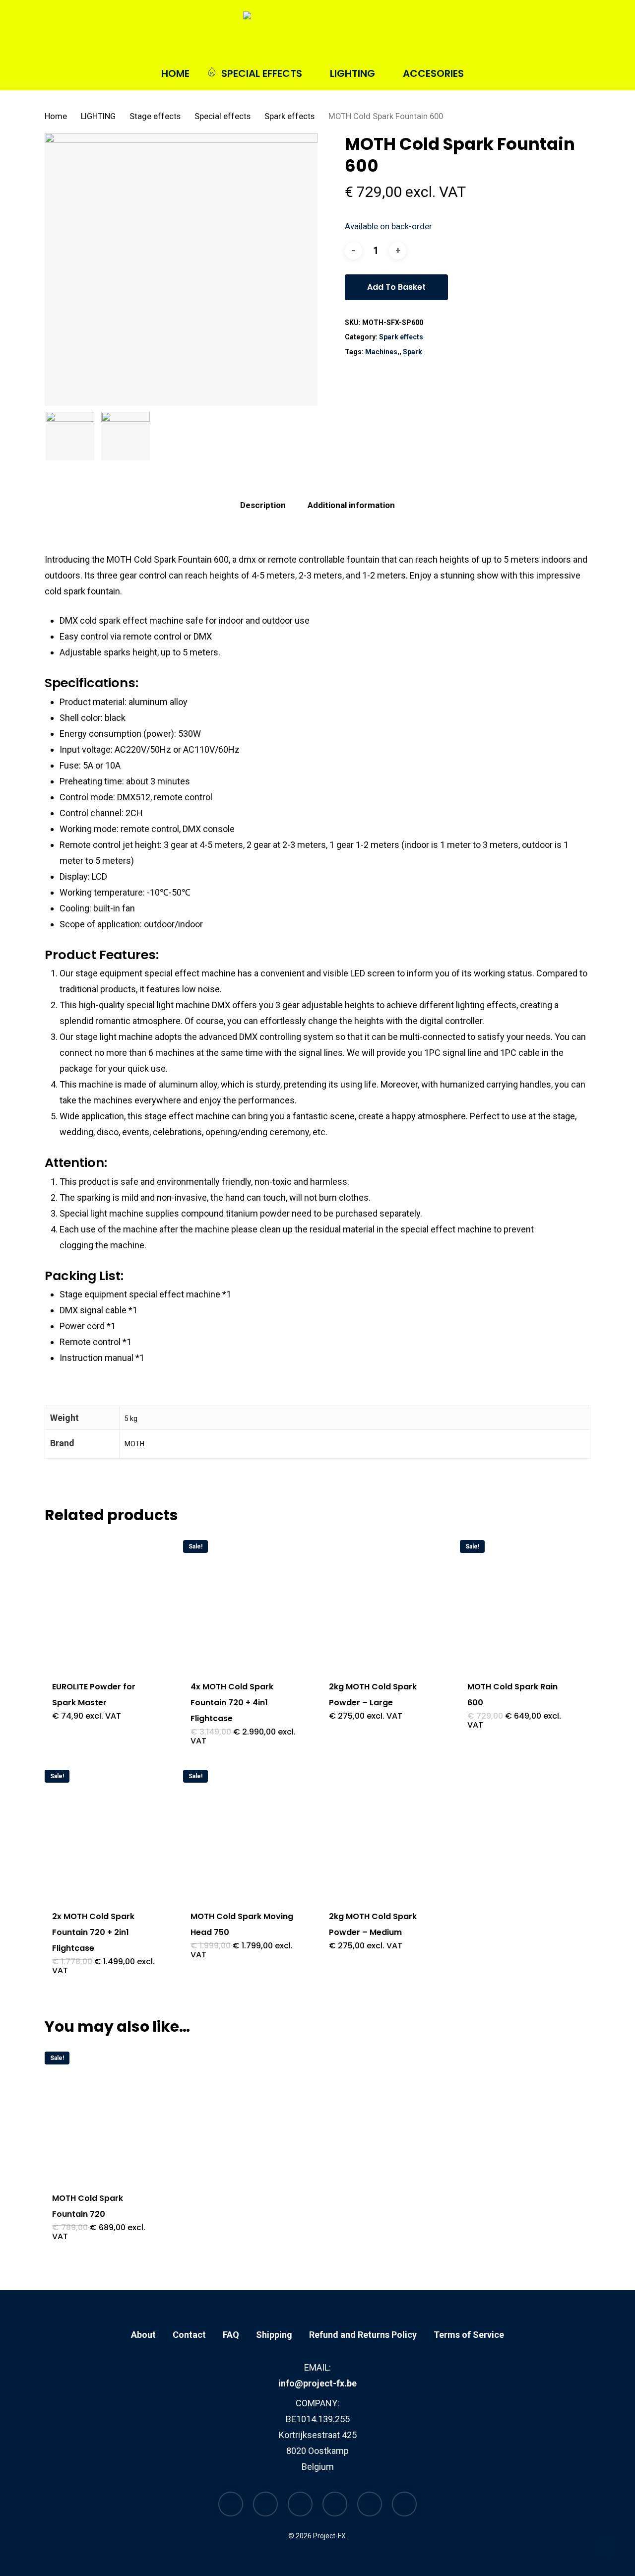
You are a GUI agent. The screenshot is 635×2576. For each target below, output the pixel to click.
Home (56, 116)
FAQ (231, 2335)
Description (263, 505)
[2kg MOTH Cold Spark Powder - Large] (382, 1601)
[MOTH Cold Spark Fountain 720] (105, 2112)
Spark (413, 352)
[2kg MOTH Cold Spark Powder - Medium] (382, 1830)
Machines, (382, 352)
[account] (560, 34)
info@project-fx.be (317, 2383)
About (143, 2335)
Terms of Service (469, 2335)
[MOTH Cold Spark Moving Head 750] (244, 1830)
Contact (189, 2335)
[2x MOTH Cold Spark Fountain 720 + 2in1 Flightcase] (105, 1830)
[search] (534, 34)
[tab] (263, 505)
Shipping (274, 2335)
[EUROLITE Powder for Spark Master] (105, 1601)
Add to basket (396, 287)
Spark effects (289, 116)
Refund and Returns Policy (363, 2335)
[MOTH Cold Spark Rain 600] (520, 1601)
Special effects (222, 116)
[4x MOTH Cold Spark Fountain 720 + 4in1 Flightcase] (244, 1601)
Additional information (351, 505)
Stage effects (155, 116)
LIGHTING (98, 116)
